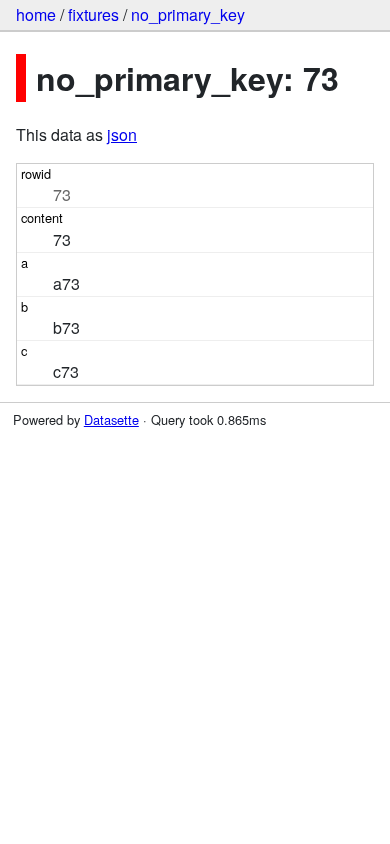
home (36, 14)
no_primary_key (188, 14)
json (122, 134)
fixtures (93, 14)
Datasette (111, 419)
